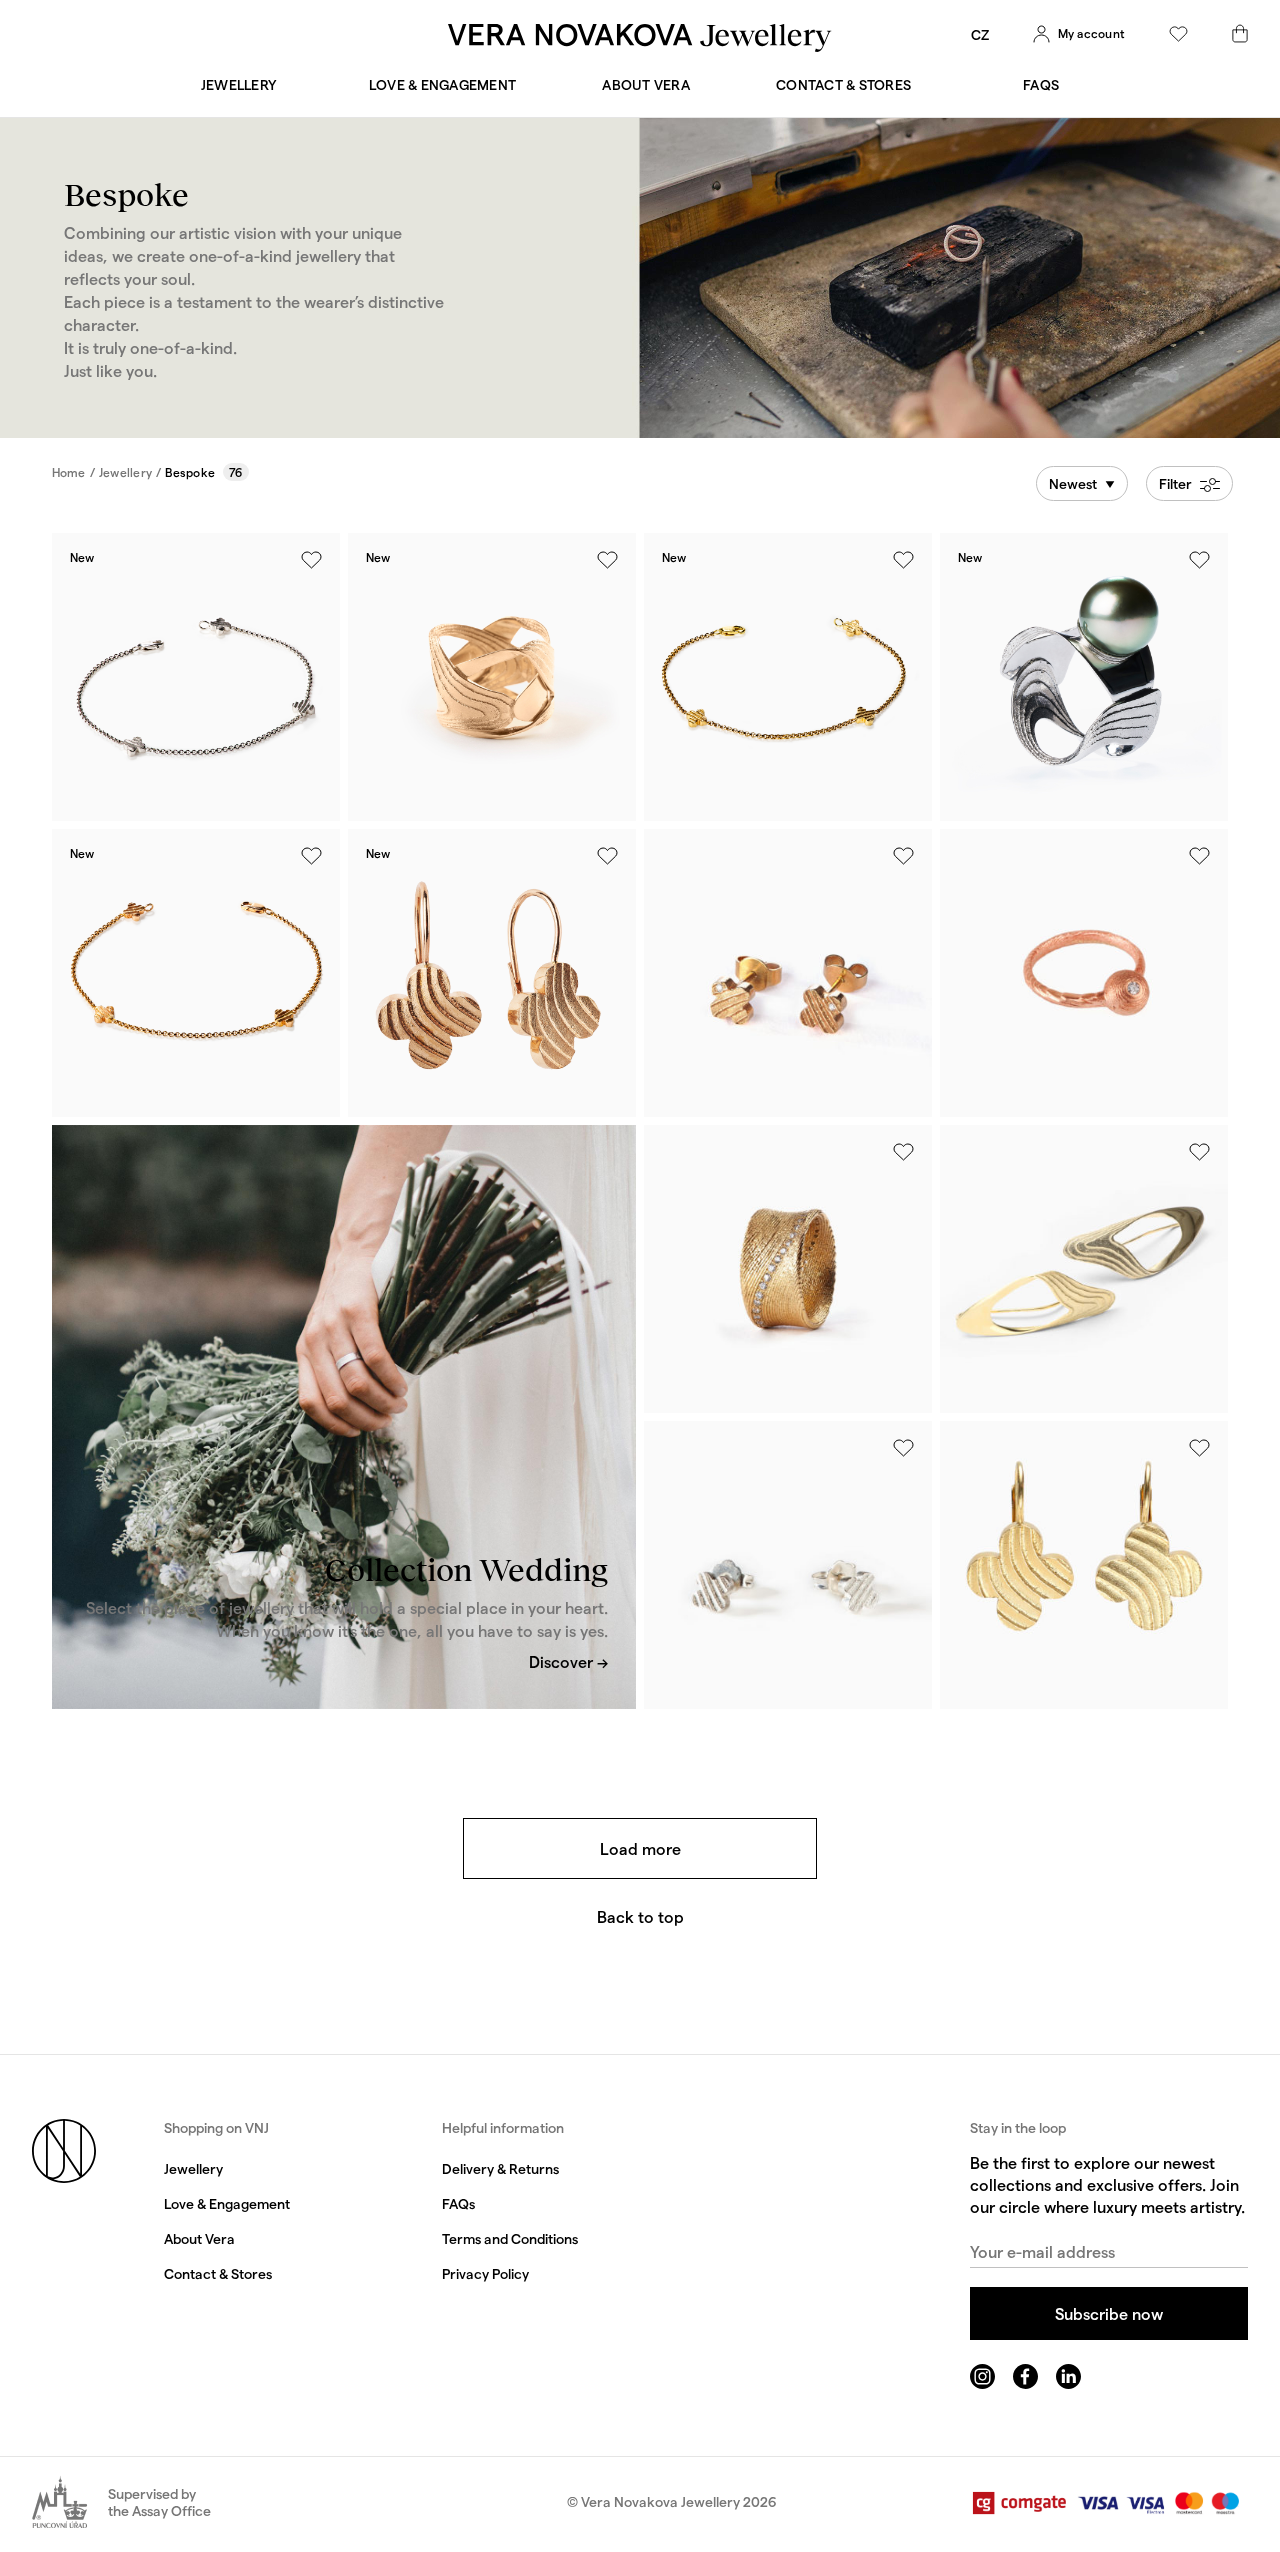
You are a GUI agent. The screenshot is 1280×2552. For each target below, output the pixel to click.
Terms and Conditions (510, 2238)
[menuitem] (980, 34)
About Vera (646, 84)
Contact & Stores (843, 84)
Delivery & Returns (500, 2168)
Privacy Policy (485, 2273)
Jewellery (239, 84)
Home (69, 472)
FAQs (1041, 84)
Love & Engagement (442, 84)
